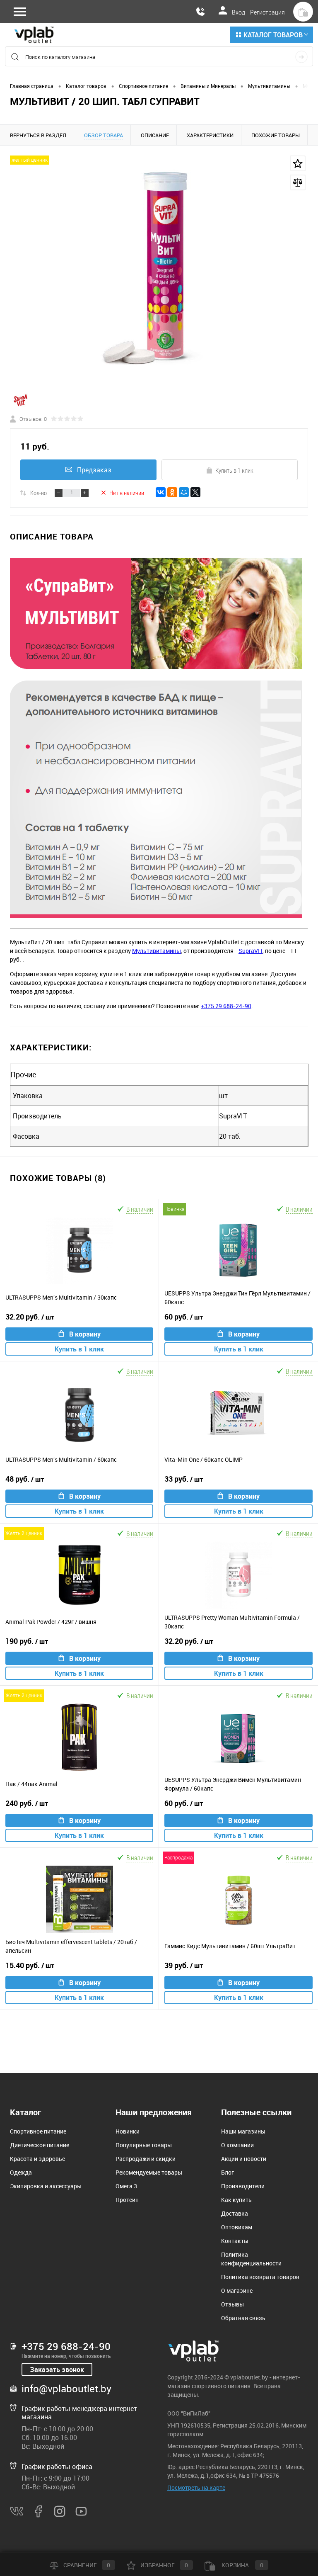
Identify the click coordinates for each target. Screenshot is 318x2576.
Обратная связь (243, 2318)
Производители (243, 2186)
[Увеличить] (159, 269)
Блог (228, 2172)
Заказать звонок (57, 2369)
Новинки (128, 2131)
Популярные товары (144, 2145)
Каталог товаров (273, 35)
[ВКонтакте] (161, 492)
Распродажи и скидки (146, 2159)
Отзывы (232, 2304)
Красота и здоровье (37, 2159)
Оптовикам (237, 2227)
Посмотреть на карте (196, 2487)
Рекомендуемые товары (149, 2172)
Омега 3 (126, 2186)
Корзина (242, 2565)
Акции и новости (244, 2159)
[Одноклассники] (172, 492)
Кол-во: (39, 493)
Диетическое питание (40, 2145)
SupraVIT (251, 951)
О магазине (237, 2290)
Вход (238, 12)
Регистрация (267, 12)
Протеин (127, 2200)
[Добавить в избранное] (298, 163)
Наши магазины (243, 2131)
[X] (195, 492)
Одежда (21, 2172)
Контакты (235, 2241)
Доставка (235, 2213)
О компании (237, 2145)
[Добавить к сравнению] (298, 182)
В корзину (85, 1334)
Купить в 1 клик (234, 470)
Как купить (236, 2200)
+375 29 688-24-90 (226, 1006)
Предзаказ (94, 470)
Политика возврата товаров (260, 2277)
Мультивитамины (157, 951)
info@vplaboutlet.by (66, 2389)
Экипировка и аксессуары (46, 2186)
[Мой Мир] (184, 492)
